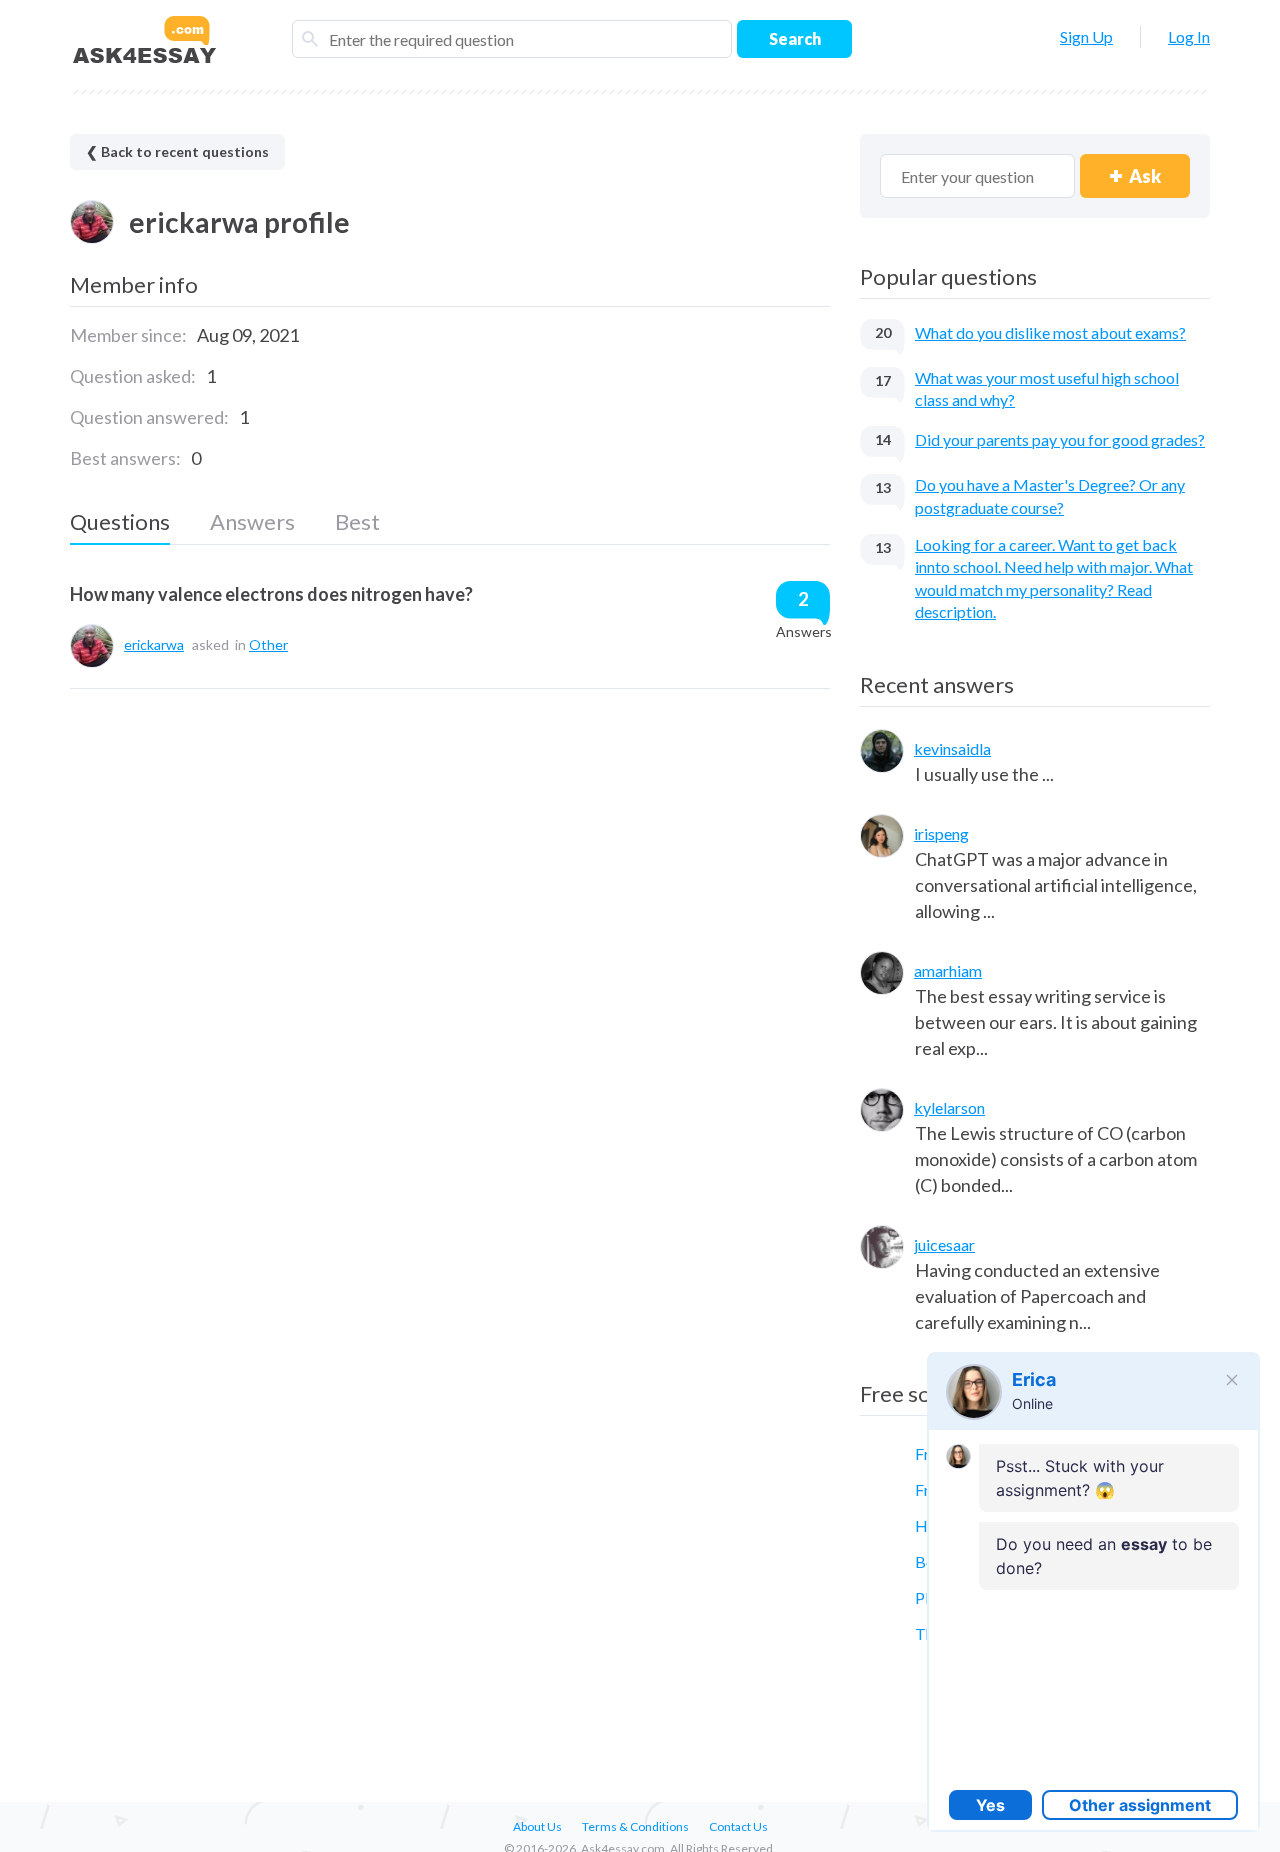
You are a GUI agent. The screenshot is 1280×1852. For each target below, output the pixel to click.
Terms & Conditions (635, 1826)
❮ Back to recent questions (177, 151)
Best (357, 521)
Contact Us (738, 1826)
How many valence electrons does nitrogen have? (271, 594)
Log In (1189, 36)
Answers (252, 521)
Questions (120, 521)
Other (268, 644)
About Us (537, 1826)
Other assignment (1140, 1805)
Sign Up (1086, 36)
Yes (990, 1805)
